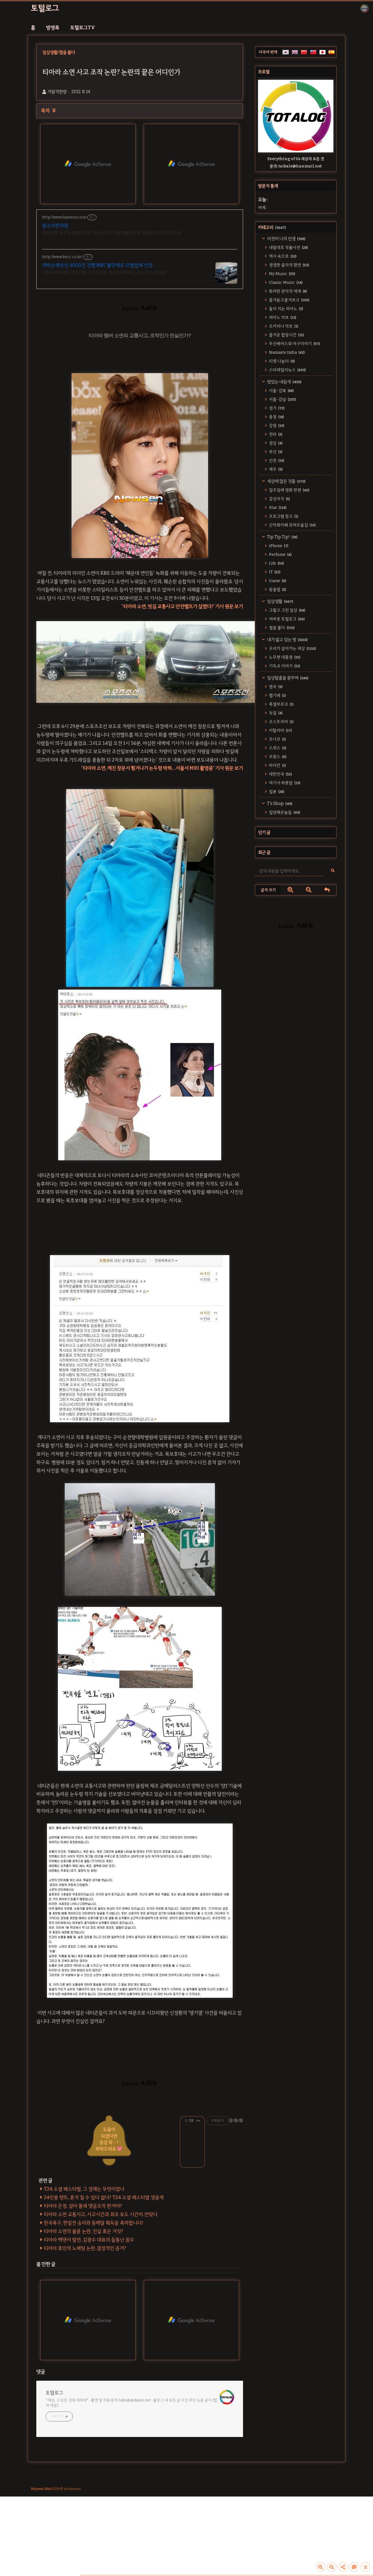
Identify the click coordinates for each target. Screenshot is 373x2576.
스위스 (277, 748)
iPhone (278, 546)
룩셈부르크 (281, 704)
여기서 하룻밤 (284, 783)
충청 (276, 417)
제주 (275, 469)
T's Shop (279, 803)
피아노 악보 (282, 317)
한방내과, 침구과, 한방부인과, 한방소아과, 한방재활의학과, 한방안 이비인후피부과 (112, 233)
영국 (275, 687)
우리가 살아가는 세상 (292, 648)
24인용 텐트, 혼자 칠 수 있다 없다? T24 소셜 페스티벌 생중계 (104, 2197)
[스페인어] (331, 52)
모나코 (277, 739)
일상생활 (280, 601)
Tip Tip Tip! (282, 537)
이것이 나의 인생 (286, 239)
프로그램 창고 (283, 516)
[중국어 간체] (304, 52)
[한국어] (286, 52)
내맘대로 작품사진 (288, 247)
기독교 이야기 (284, 666)
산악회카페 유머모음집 (292, 525)
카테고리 (272, 227)
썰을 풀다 (281, 628)
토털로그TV (83, 28)
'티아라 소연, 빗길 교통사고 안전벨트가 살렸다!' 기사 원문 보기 (182, 606)
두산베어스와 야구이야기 (294, 344)
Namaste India (286, 352)
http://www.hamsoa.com (64, 217)
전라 (275, 434)
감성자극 (279, 499)
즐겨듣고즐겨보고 (289, 300)
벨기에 (277, 695)
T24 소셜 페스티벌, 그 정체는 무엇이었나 (84, 2189)
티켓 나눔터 (282, 361)
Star (277, 507)
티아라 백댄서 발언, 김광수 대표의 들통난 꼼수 (89, 2240)
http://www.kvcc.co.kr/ (62, 257)
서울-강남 (282, 399)
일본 (276, 792)
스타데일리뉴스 (287, 370)
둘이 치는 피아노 (286, 309)
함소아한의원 (55, 226)
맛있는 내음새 (284, 382)
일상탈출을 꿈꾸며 (287, 678)
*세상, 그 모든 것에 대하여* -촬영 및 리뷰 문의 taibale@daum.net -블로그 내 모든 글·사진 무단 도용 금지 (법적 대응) (131, 2403)
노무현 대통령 (284, 657)
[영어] (295, 52)
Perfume (280, 554)
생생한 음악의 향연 (289, 265)
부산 (275, 452)
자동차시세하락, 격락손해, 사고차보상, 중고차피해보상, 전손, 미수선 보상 (104, 272)
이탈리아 (280, 730)
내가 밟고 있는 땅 (287, 640)
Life (276, 563)
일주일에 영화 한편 (289, 490)
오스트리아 (281, 722)
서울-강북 (281, 391)
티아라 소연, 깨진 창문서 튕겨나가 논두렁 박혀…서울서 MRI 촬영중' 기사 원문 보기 (163, 768)
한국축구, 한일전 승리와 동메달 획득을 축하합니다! (94, 2223)
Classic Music (285, 282)
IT (274, 572)
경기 (276, 408)
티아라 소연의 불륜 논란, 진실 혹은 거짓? (83, 2231)
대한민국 (280, 774)
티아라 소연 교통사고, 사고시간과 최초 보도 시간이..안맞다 (101, 2214)
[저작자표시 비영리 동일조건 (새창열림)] (236, 2120)
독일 (275, 713)
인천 (276, 461)
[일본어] (322, 52)
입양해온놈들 (284, 812)
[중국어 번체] (313, 52)
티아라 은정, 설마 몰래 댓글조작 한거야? (83, 2206)
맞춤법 (277, 589)
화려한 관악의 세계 (288, 291)
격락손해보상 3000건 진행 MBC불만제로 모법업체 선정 (97, 265)
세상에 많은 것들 (286, 481)
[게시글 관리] (198, 2121)
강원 (276, 426)
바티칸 (277, 765)
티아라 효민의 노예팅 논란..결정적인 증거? (85, 2248)
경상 (275, 443)
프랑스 (277, 757)
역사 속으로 (282, 256)
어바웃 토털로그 (286, 619)
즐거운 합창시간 (286, 335)
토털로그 (45, 8)
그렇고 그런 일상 (287, 610)
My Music (282, 274)
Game (277, 581)
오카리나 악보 (283, 326)
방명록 (53, 28)
